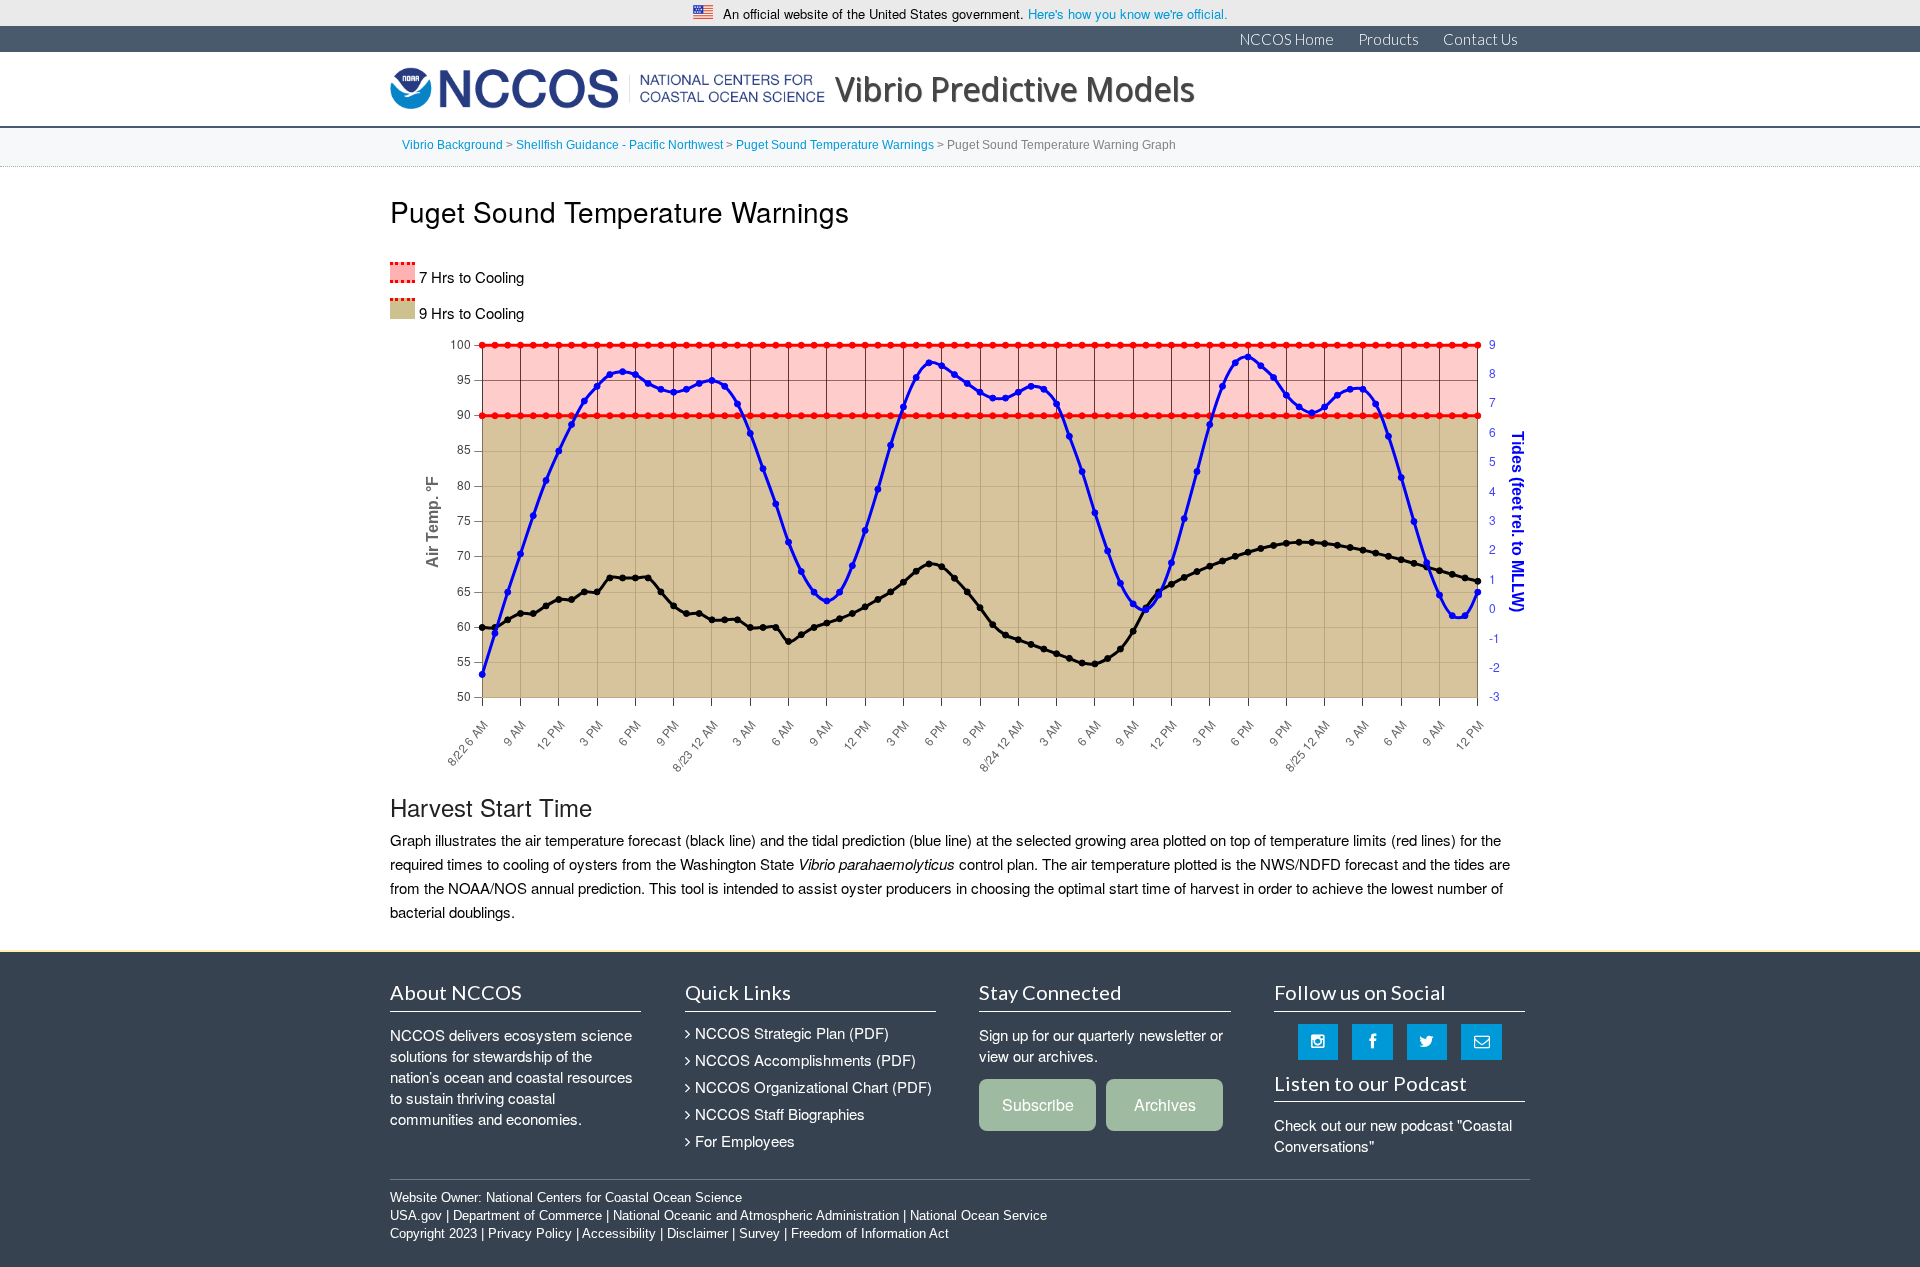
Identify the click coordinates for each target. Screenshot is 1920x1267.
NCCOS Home (1287, 39)
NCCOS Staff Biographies (780, 1113)
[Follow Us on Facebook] (1372, 1040)
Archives (1165, 1104)
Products (1388, 39)
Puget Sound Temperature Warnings (835, 145)
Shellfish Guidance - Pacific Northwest (619, 145)
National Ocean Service (978, 1215)
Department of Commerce (527, 1215)
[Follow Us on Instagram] (1318, 1040)
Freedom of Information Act (870, 1233)
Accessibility (619, 1233)
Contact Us (1480, 39)
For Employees (745, 1140)
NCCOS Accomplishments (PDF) (805, 1059)
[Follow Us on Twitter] (1427, 1040)
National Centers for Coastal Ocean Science (607, 94)
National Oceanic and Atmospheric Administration (756, 1215)
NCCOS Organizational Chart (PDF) (813, 1086)
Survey (759, 1233)
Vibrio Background (452, 145)
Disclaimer (697, 1233)
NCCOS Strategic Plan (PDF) (792, 1032)
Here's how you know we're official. (1128, 13)
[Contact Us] (1481, 1040)
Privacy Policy (530, 1233)
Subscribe (1038, 1104)
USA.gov (416, 1215)
